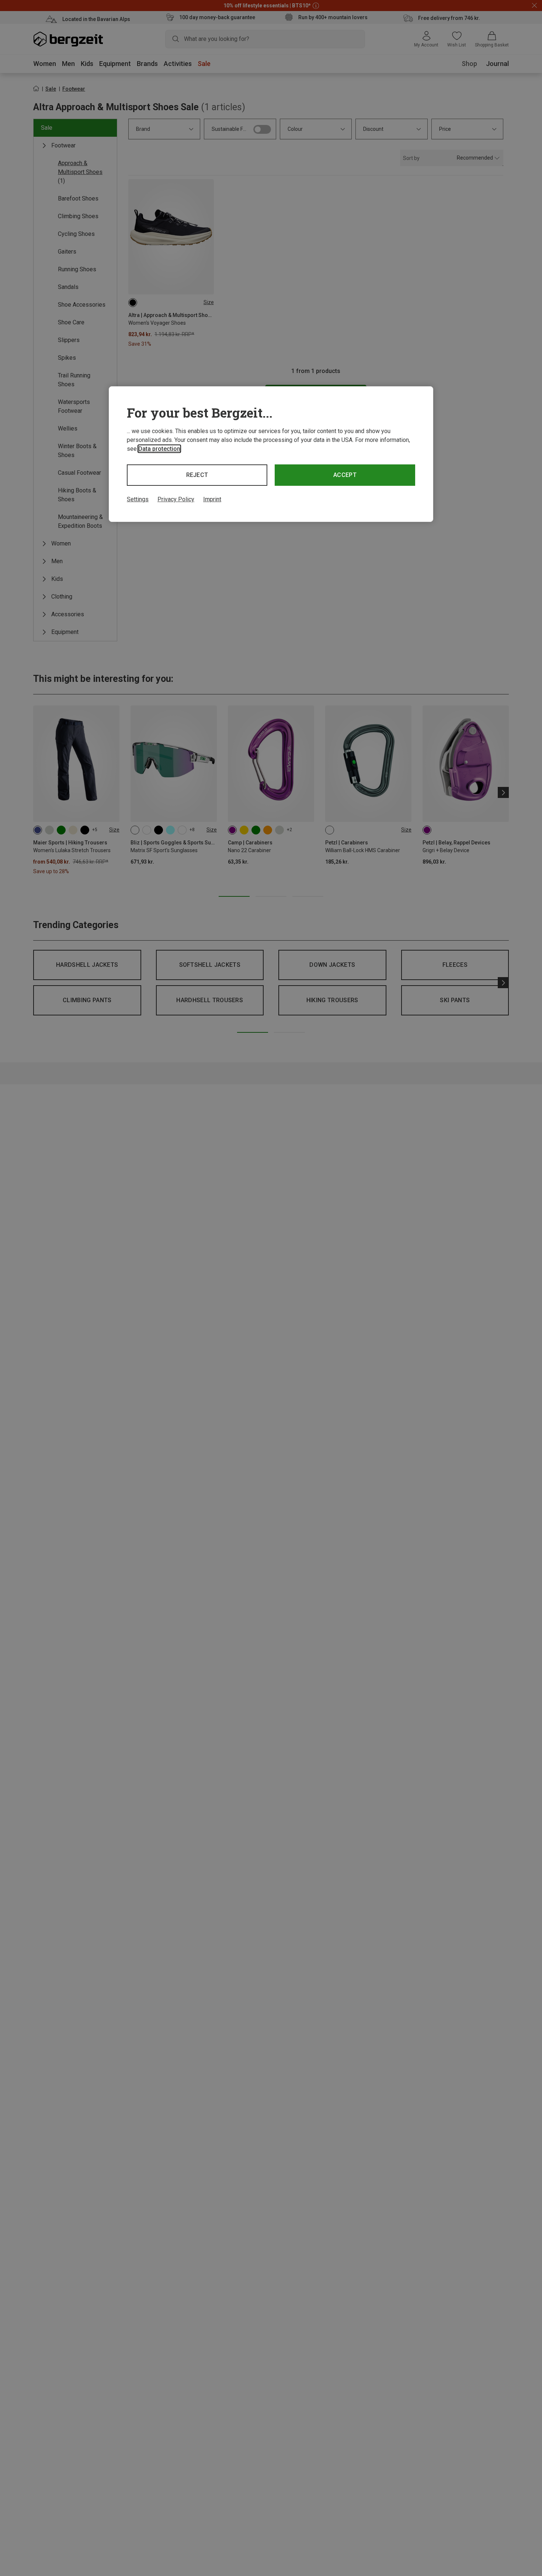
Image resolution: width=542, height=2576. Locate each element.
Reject (197, 475)
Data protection (159, 449)
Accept (345, 475)
